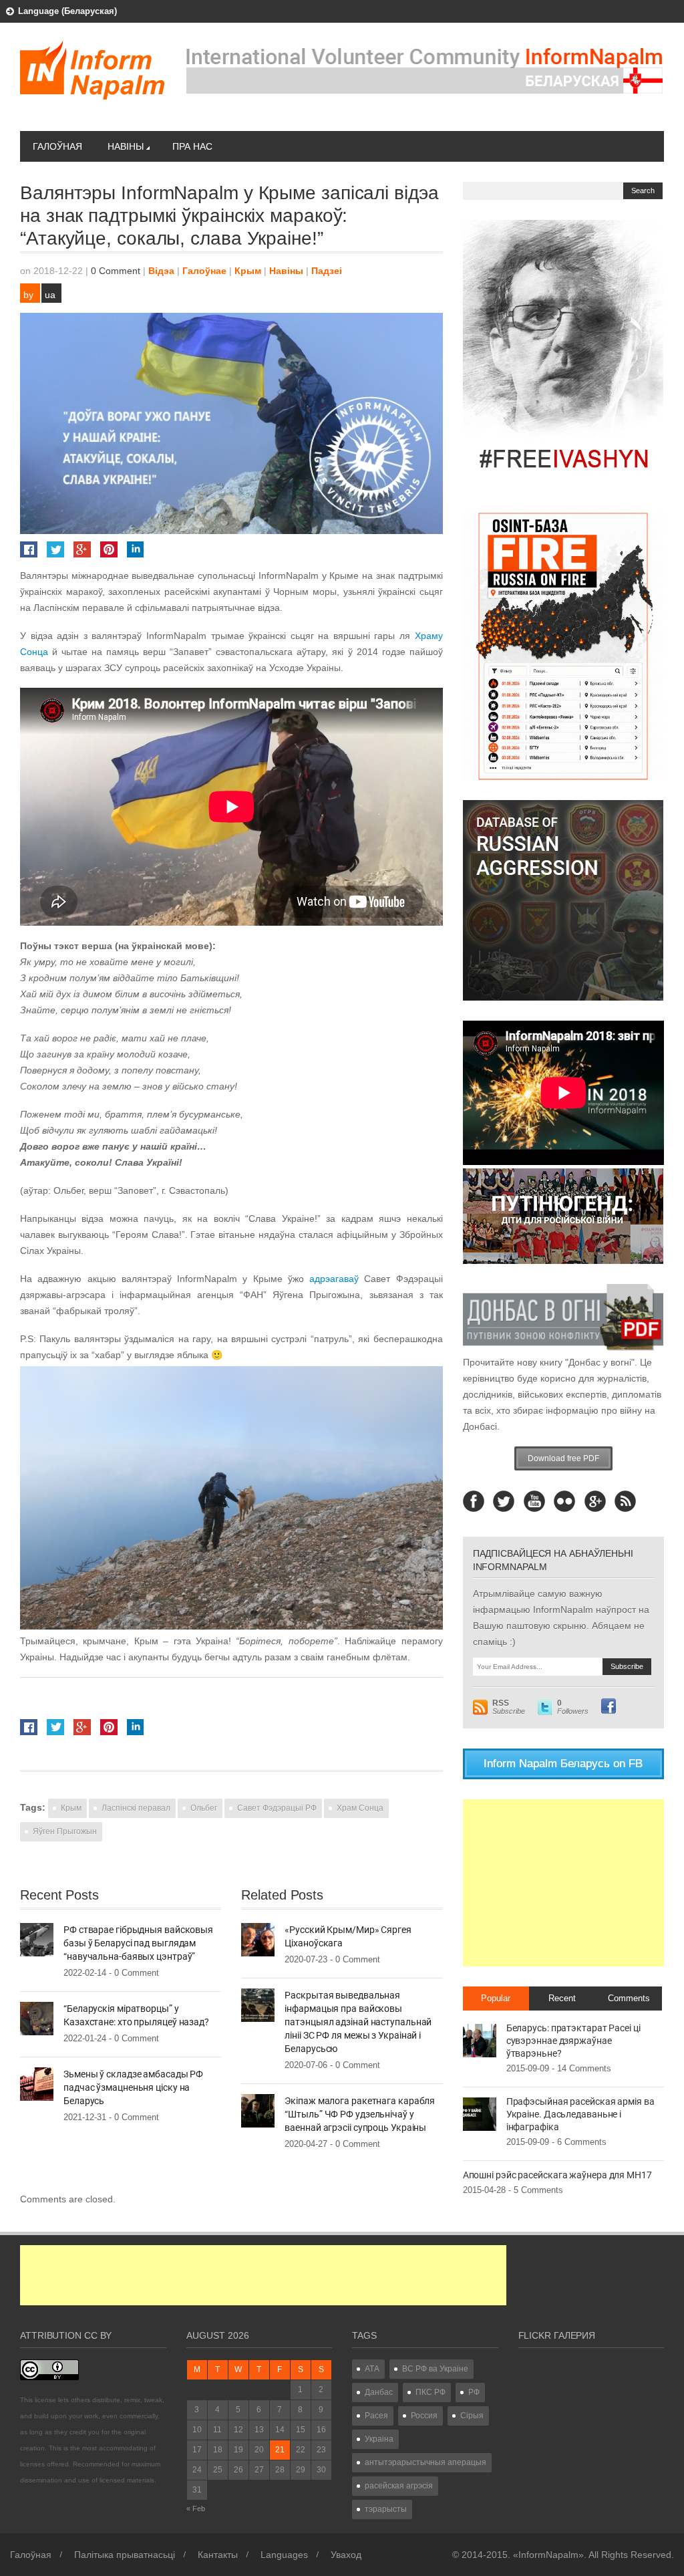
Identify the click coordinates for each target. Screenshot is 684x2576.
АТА (372, 2369)
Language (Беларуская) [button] (67, 11)
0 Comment (116, 271)
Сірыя (472, 2416)
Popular (496, 1998)
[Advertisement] (563, 1883)
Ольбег (204, 1808)
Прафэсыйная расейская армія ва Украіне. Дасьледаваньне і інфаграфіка (580, 2114)
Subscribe (509, 1707)
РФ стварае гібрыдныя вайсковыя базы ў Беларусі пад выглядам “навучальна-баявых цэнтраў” (138, 1943)
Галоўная (57, 146)
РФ (474, 2392)
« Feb (196, 2508)
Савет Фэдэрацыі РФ (277, 1808)
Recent (562, 1998)
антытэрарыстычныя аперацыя (425, 2462)
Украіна (379, 2439)
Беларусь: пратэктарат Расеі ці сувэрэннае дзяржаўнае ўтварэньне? (573, 2041)
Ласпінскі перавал (136, 1808)
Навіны (126, 146)
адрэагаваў (334, 1279)
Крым (248, 271)
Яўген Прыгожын (65, 1831)
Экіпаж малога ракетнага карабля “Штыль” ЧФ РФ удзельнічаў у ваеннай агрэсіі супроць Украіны (360, 2114)
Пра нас (192, 146)
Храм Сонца (360, 1808)
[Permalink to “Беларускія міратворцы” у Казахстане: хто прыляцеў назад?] (37, 2018)
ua (50, 295)
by (28, 295)
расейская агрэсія (399, 2486)
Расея (376, 2416)
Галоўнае (204, 271)
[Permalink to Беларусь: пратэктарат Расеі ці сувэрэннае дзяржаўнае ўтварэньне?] (480, 2040)
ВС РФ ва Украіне (435, 2369)
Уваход (346, 2555)
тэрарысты (386, 2509)
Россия (424, 2416)
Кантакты (218, 2555)
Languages (284, 2555)
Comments (629, 1998)
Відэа (161, 271)
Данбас (379, 2392)
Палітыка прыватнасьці (125, 2555)
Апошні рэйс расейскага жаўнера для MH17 (557, 2175)
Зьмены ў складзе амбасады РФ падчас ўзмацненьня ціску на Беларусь (133, 2087)
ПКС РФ (431, 2392)
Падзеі (327, 271)
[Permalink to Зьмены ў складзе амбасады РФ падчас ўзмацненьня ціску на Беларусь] (37, 2083)
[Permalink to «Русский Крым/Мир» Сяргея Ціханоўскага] (258, 1939)
